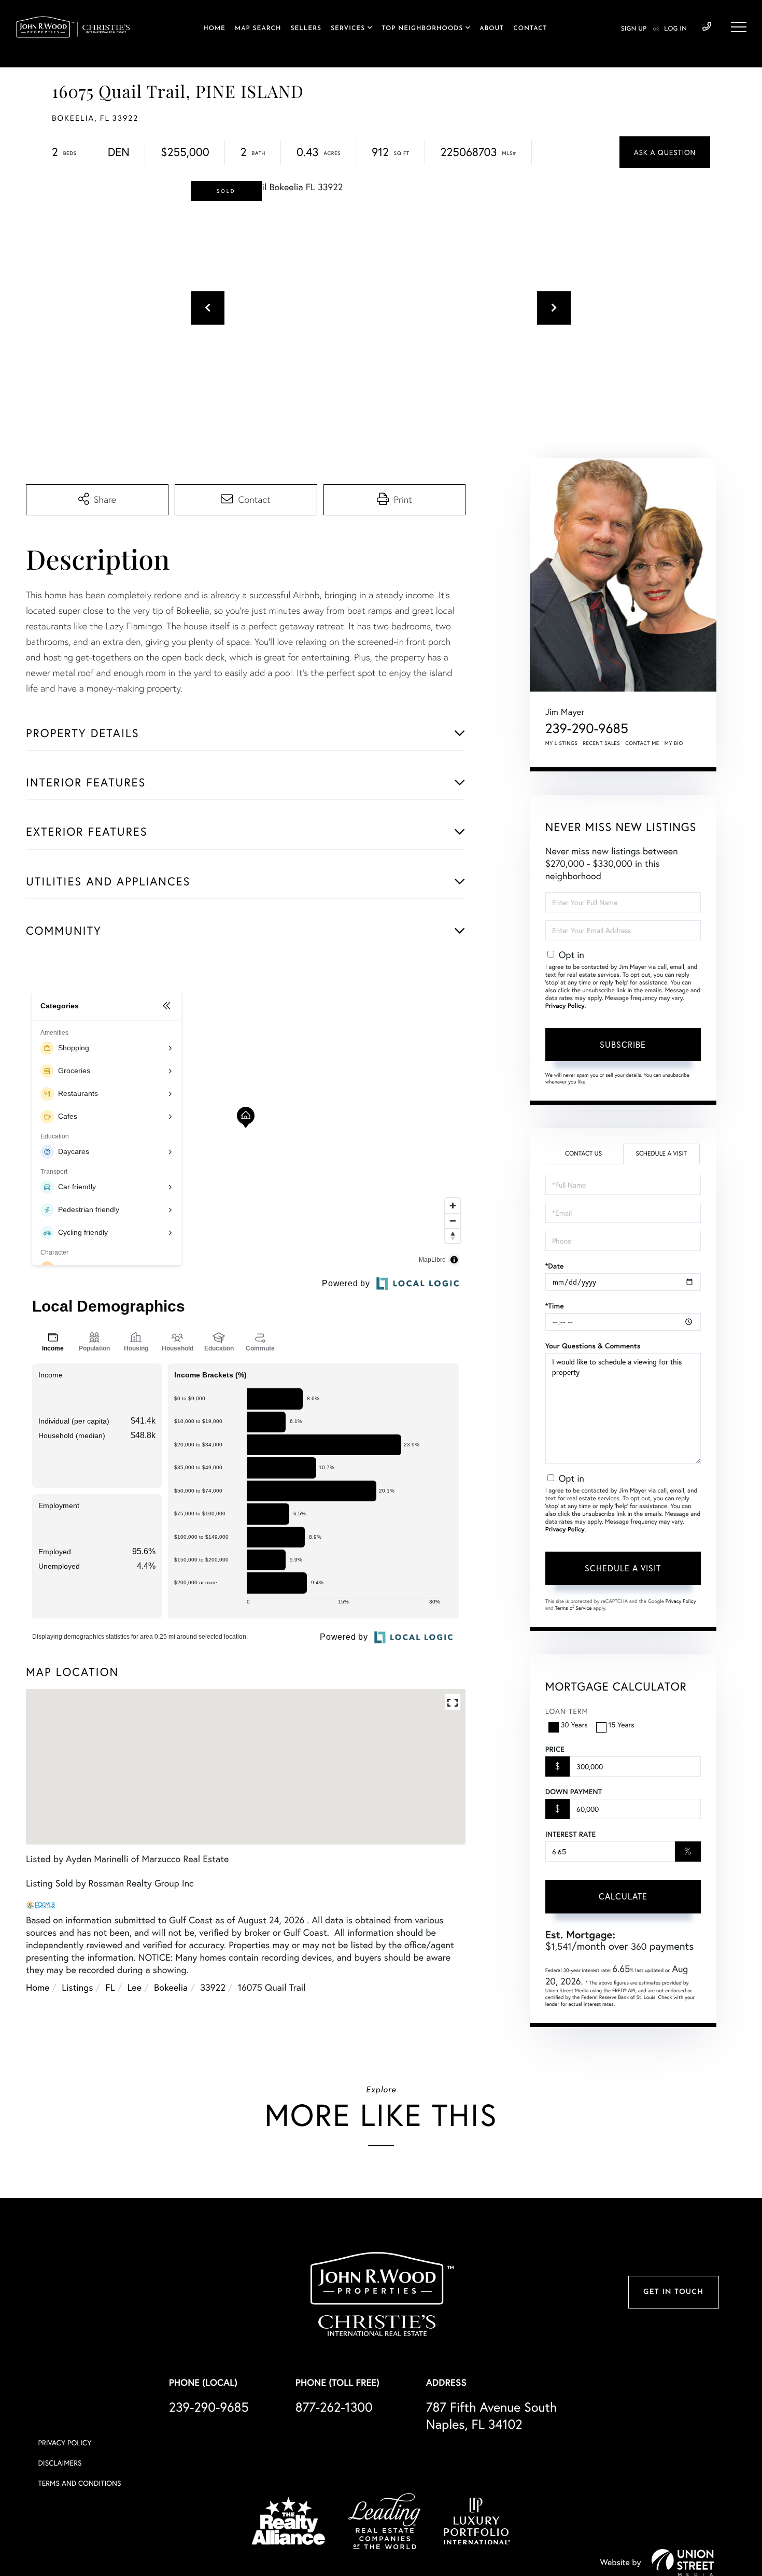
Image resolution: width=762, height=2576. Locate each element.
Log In (675, 29)
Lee (135, 1987)
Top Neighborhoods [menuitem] (422, 29)
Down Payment (574, 1792)
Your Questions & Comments (593, 1346)
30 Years (574, 1725)
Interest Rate (570, 1834)
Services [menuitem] (348, 29)
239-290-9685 (707, 27)
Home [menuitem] (214, 29)
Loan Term (567, 1711)
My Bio (674, 743)
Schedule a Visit (661, 1154)
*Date (555, 1266)
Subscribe (623, 1044)
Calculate (623, 1896)
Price (555, 1749)
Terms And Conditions (80, 2483)
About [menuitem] (492, 29)
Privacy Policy (565, 1006)
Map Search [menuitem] (258, 29)
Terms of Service (574, 1608)
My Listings (562, 743)
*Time (555, 1306)
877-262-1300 (334, 2407)
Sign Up (634, 29)
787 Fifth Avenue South (492, 2415)
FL (110, 1987)
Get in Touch (673, 2292)
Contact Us (583, 1154)
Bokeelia (171, 1987)
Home (38, 1987)
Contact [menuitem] (530, 29)
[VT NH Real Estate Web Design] (683, 2563)
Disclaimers (60, 2463)
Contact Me (642, 743)
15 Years (622, 1725)
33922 (213, 1987)
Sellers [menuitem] (306, 29)
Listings (77, 1987)
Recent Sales (602, 743)
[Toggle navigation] (739, 27)
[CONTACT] (665, 152)
